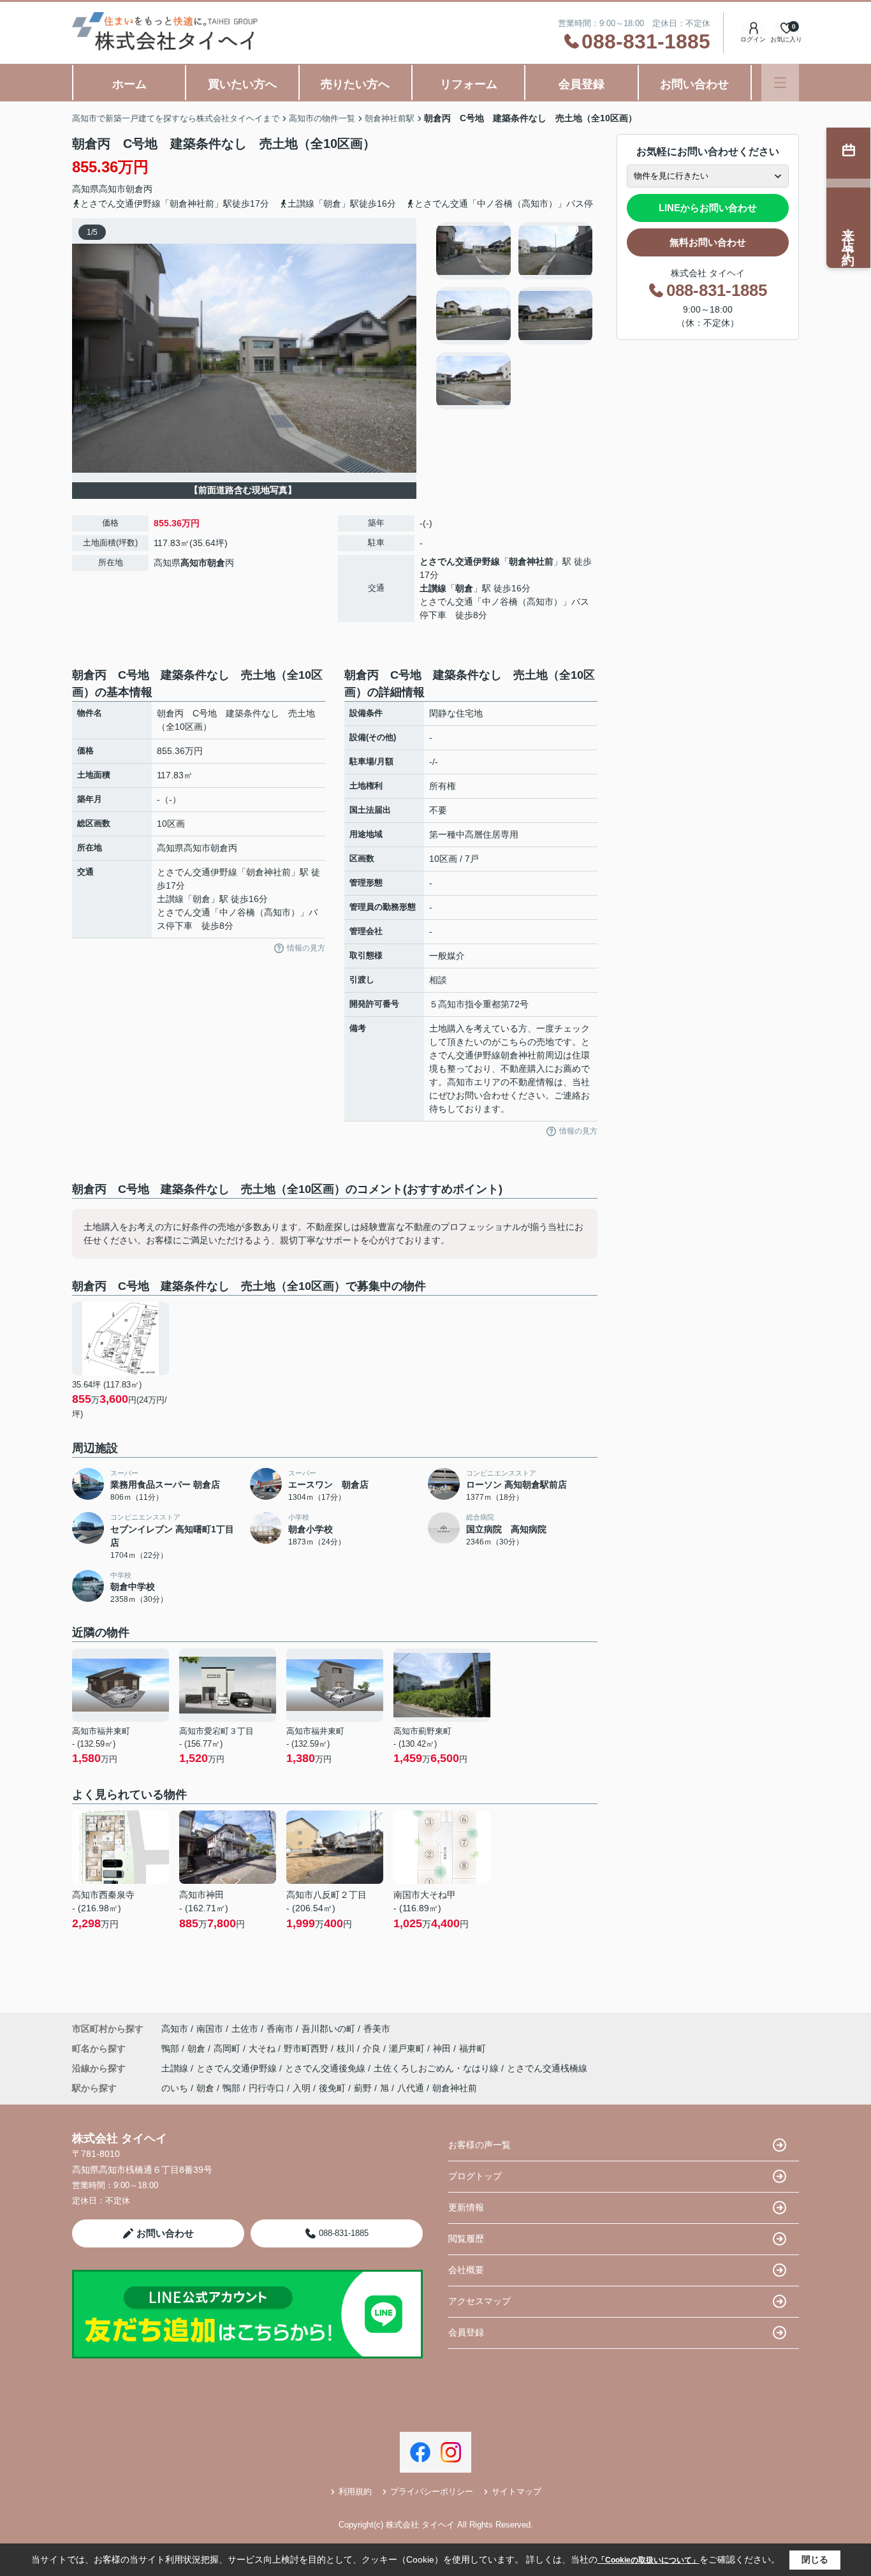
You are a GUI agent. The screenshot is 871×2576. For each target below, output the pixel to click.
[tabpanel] (515, 316)
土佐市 (245, 2029)
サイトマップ (516, 2491)
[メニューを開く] (780, 83)
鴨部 (172, 2048)
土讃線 (433, 588)
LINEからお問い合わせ (708, 208)
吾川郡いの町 (328, 2029)
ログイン (753, 39)
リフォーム (469, 84)
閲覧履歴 (466, 2239)
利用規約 (355, 2491)
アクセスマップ (479, 2301)
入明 (302, 2088)
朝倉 (135, 189)
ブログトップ (475, 2176)
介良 (373, 2048)
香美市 (377, 2029)
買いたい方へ (242, 84)
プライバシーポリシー (432, 2491)
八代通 (411, 2088)
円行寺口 (267, 2088)
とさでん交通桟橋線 (547, 2068)
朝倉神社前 (531, 561)
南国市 (210, 2029)
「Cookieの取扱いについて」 (648, 2560)
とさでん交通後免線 (326, 2068)
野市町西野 (307, 2048)
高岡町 (228, 2048)
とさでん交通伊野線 (460, 561)
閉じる (815, 2559)
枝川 (347, 2048)
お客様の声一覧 (479, 2145)
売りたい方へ (355, 84)
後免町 (332, 2088)
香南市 (280, 2029)
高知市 (112, 189)
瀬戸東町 (408, 2048)
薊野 (363, 2088)
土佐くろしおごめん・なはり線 (437, 2068)
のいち (175, 2088)
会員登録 (582, 84)
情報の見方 (306, 948)
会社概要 (466, 2270)
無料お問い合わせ (708, 242)
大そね (263, 2048)
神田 (443, 2048)
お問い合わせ (694, 84)
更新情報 (466, 2207)
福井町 (472, 2048)
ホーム (129, 84)
